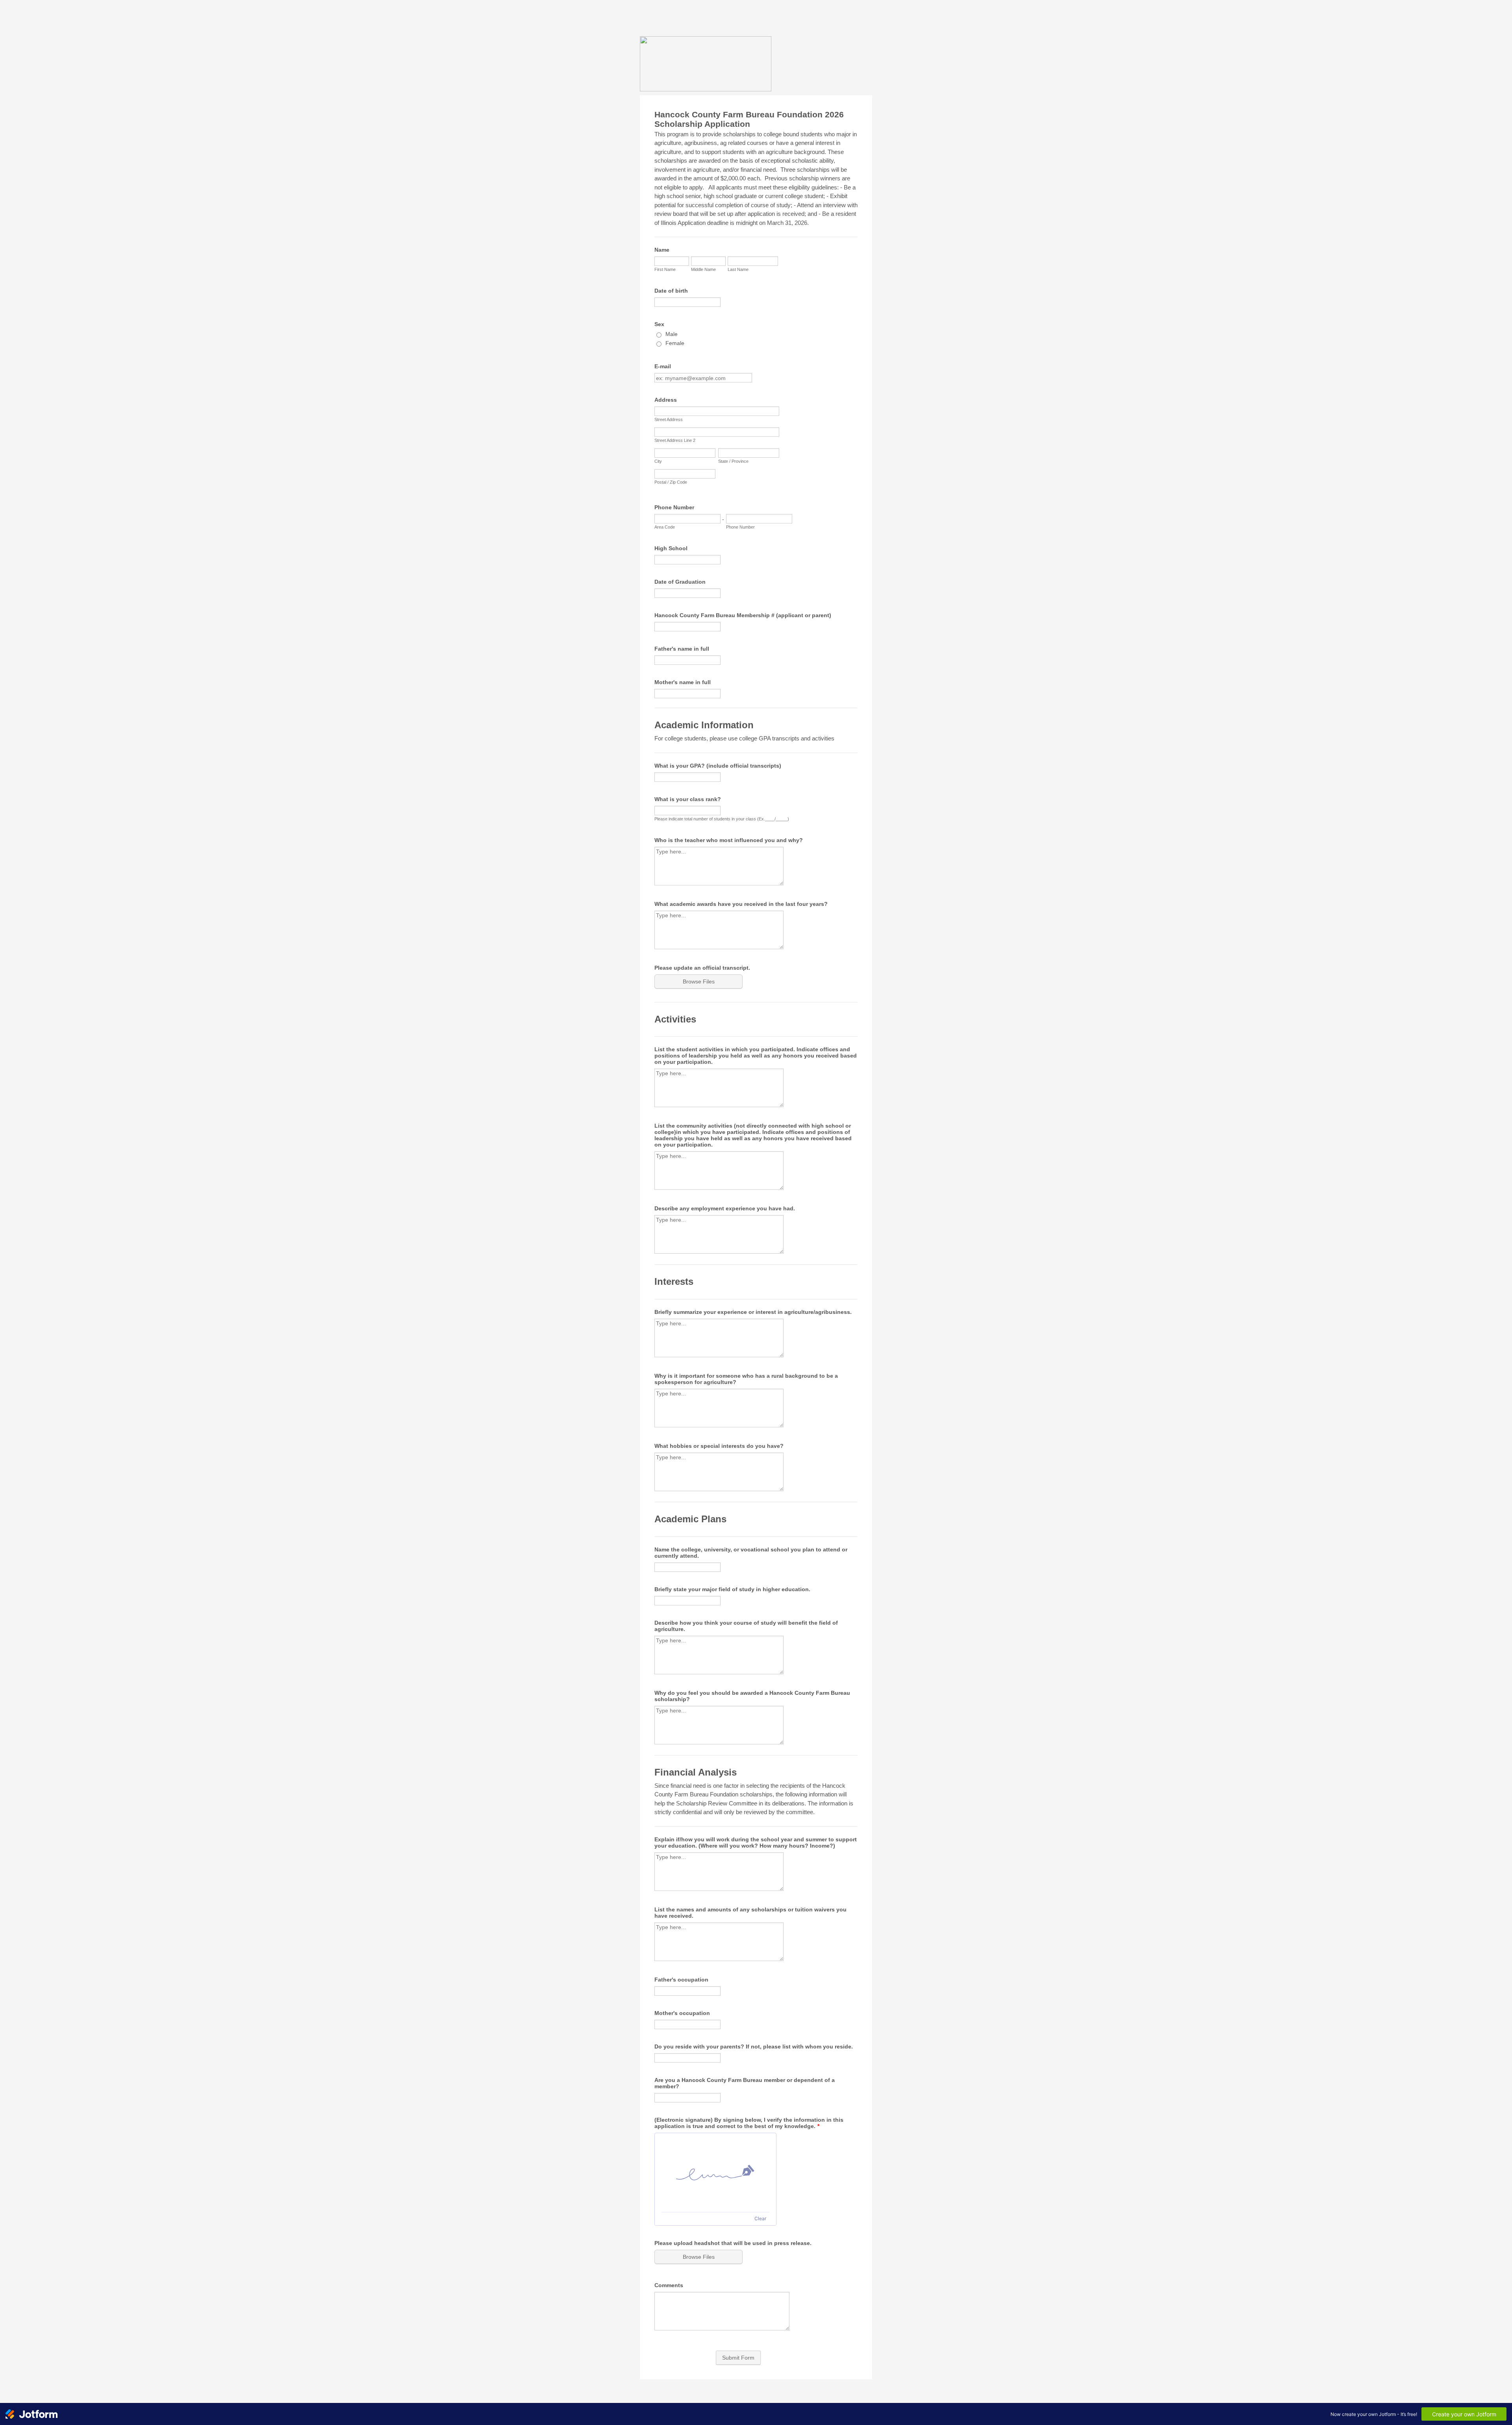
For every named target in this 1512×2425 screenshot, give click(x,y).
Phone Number (674, 507)
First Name (665, 269)
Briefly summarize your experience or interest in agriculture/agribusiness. (753, 1312)
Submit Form (738, 2358)
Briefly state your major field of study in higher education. (732, 1589)
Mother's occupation (682, 2013)
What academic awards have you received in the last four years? (741, 904)
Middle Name (703, 269)
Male (672, 334)
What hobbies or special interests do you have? (719, 1446)
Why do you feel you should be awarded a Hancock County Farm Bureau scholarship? (752, 1696)
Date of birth (671, 291)
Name (662, 250)
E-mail (663, 366)
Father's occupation (681, 1980)
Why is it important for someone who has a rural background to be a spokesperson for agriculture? (746, 1379)
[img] (715, 2173)
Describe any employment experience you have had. (725, 1208)
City (658, 461)
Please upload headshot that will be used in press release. (733, 2243)
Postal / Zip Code (671, 482)
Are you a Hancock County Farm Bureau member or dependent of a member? (745, 2083)
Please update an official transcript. (702, 968)
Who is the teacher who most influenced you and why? (729, 840)
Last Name (738, 269)
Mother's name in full (683, 682)
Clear (760, 2218)
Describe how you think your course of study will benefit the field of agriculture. (746, 1626)
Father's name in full (682, 649)
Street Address (669, 419)
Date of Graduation (680, 582)
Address (666, 400)
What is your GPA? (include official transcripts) (718, 766)
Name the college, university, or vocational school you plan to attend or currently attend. (751, 1553)
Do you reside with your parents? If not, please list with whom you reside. (754, 2046)
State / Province (733, 461)
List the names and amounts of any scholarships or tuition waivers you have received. (750, 1913)
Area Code (665, 527)
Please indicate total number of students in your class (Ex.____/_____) (722, 819)
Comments (669, 2285)
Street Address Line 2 (675, 440)
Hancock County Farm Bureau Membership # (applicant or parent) (743, 615)
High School (671, 548)
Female (675, 343)
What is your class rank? (688, 799)
